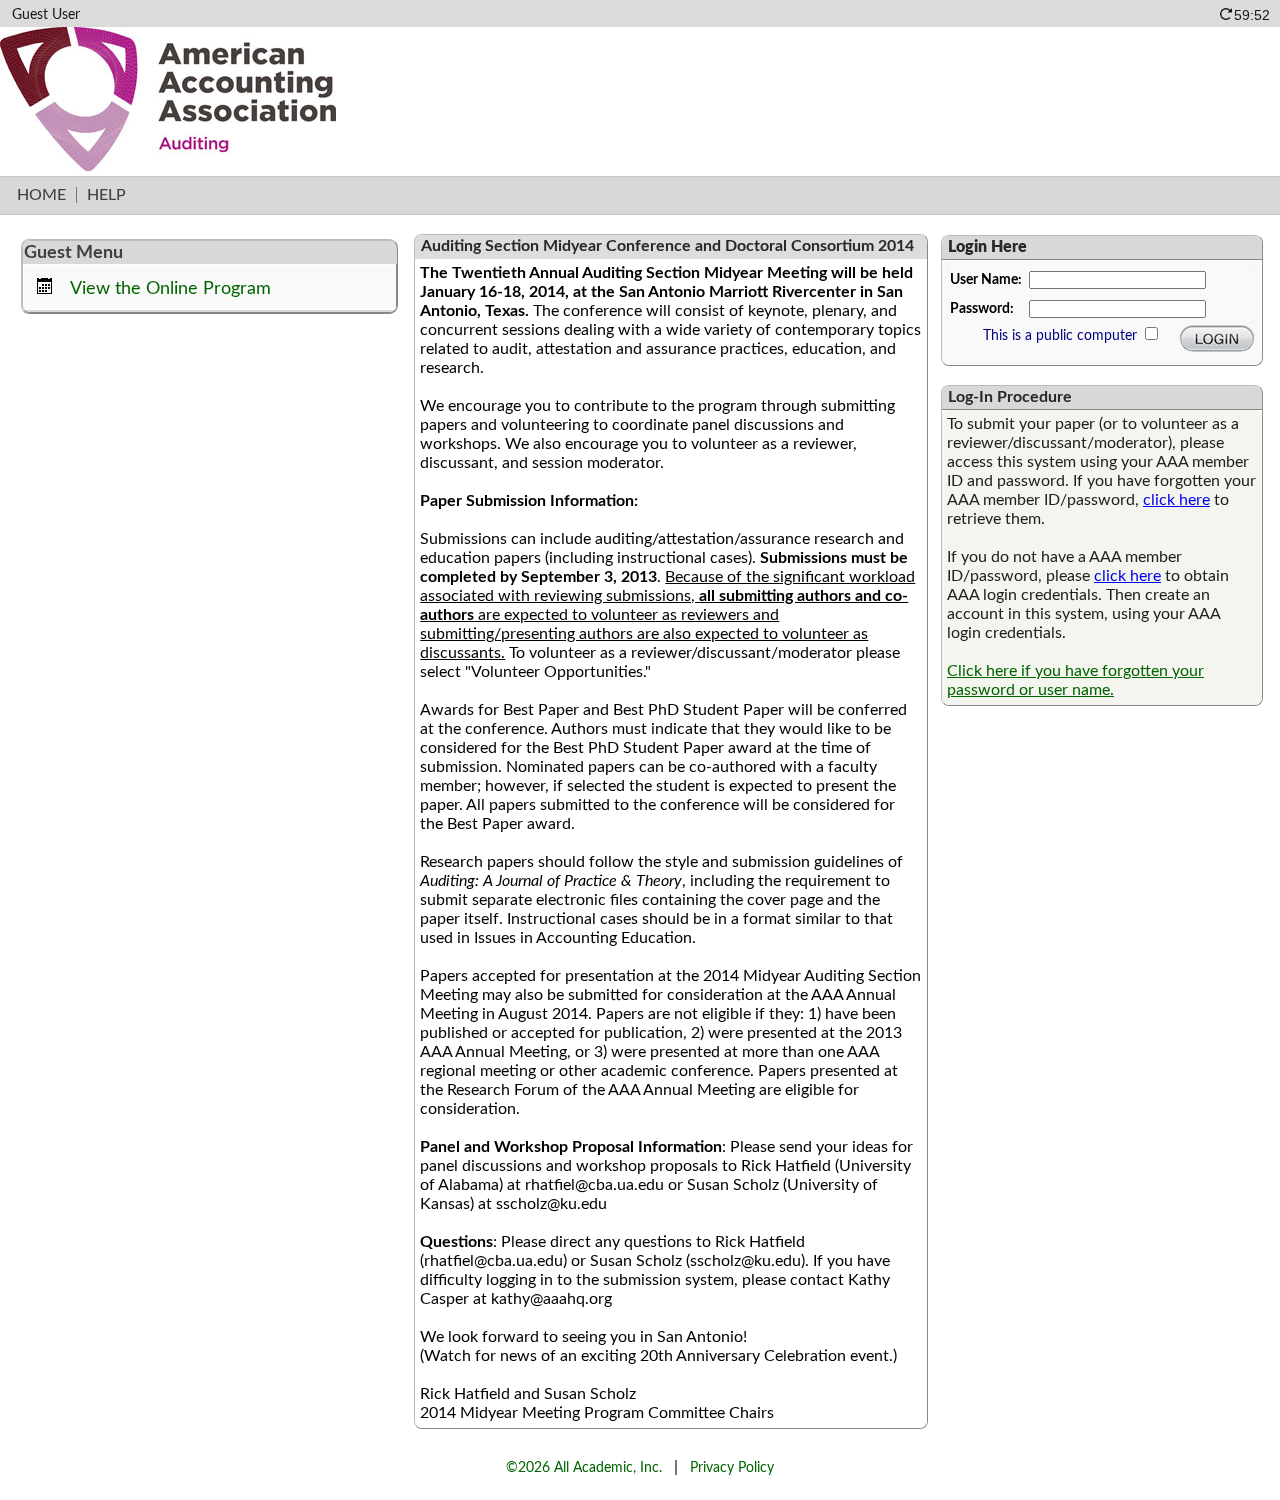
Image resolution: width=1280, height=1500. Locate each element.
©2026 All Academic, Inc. (584, 1467)
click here (1176, 500)
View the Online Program (170, 288)
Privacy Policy (732, 1467)
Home (41, 195)
